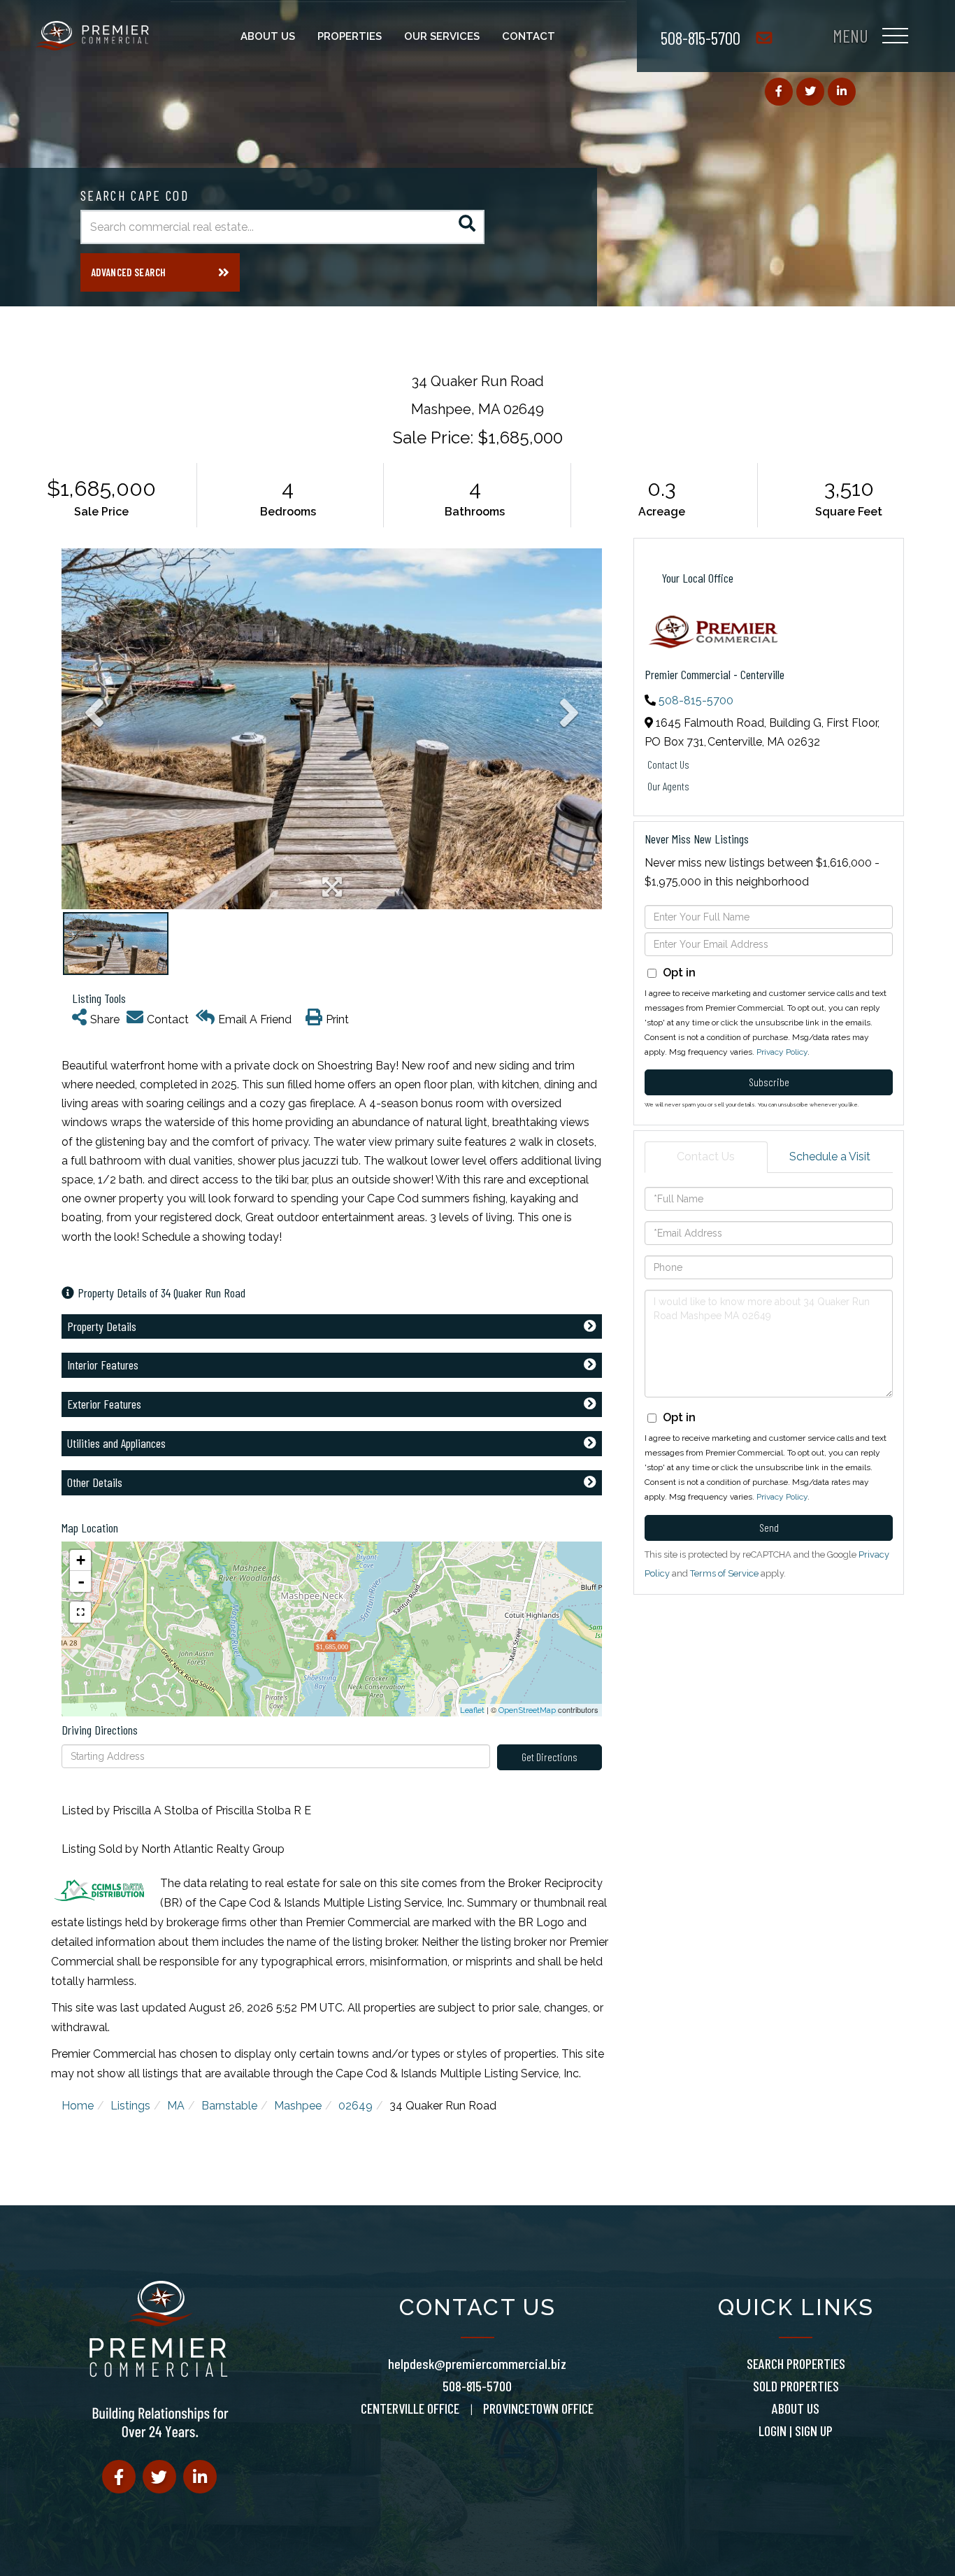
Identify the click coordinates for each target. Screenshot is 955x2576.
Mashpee (298, 2106)
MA (176, 2106)
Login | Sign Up (796, 2431)
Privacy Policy (782, 1052)
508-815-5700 (701, 37)
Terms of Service (724, 1573)
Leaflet (472, 1710)
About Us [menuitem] (268, 36)
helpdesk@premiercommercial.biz (477, 2363)
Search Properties (796, 2363)
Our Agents (668, 786)
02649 (356, 2106)
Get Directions (550, 1757)
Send (769, 1527)
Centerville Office (410, 2408)
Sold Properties (796, 2386)
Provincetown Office (538, 2408)
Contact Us (668, 764)
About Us (796, 2408)
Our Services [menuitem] (442, 36)
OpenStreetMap (527, 1710)
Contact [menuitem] (529, 36)
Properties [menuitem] (350, 36)
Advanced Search (128, 272)
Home (78, 2106)
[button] (467, 227)
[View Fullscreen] (80, 1612)
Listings (130, 2106)
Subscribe (769, 1082)
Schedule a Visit (830, 1157)
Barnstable (229, 2106)
